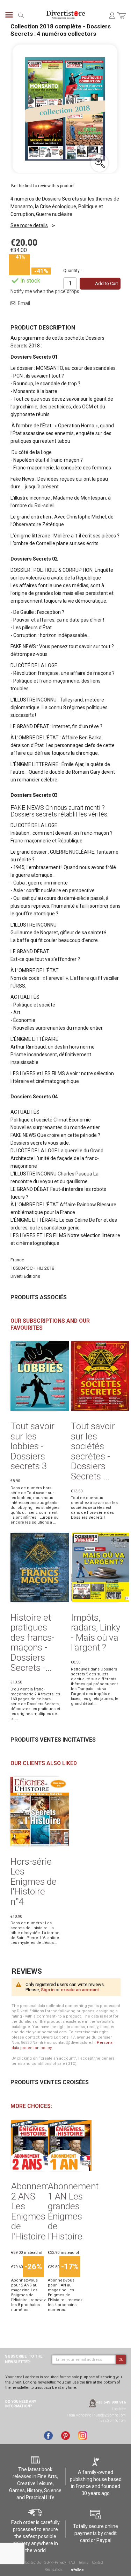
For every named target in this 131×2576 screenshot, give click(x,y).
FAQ (72, 2563)
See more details (29, 225)
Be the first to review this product (43, 186)
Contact (98, 2563)
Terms (83, 2563)
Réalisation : (54, 2570)
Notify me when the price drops (45, 291)
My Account (112, 15)
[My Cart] (121, 19)
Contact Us (33, 2563)
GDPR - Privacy (55, 2563)
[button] (100, 163)
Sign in (48, 1990)
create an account (80, 1990)
